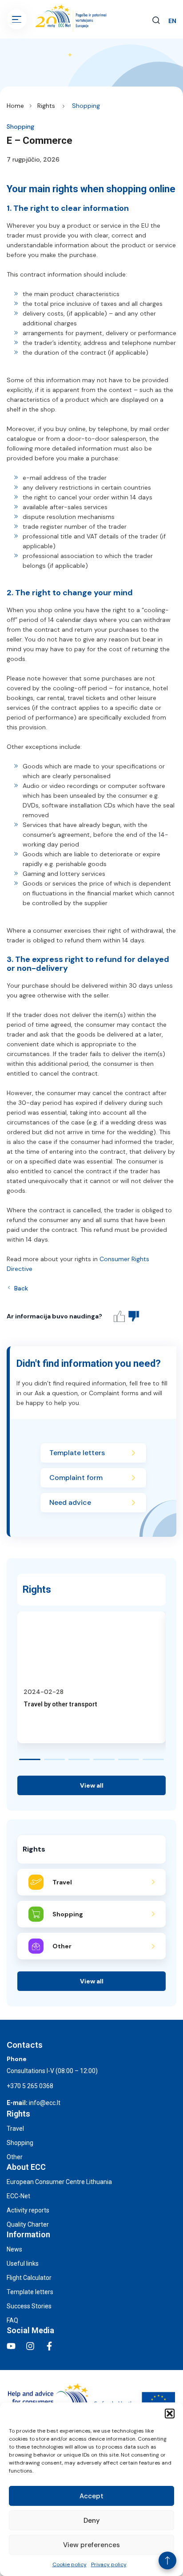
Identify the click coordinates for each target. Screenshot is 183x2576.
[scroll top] (167, 2560)
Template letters (77, 1453)
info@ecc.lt (45, 2103)
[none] (172, 21)
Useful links (23, 2263)
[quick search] (156, 19)
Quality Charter (28, 2224)
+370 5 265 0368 (30, 2086)
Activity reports (28, 2210)
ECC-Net (18, 2196)
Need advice (70, 1502)
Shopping (86, 106)
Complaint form (76, 1478)
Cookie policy (70, 2564)
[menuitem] (172, 21)
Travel (15, 2129)
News (14, 2249)
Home (15, 106)
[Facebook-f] (49, 2346)
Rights (46, 106)
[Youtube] (11, 2346)
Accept (91, 2496)
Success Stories (29, 2306)
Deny (92, 2521)
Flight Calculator (29, 2278)
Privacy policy (109, 2564)
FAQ (12, 2320)
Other (15, 2157)
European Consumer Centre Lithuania (59, 2182)
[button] (170, 2414)
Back (21, 1288)
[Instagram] (30, 2346)
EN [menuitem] (172, 21)
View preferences (91, 2545)
